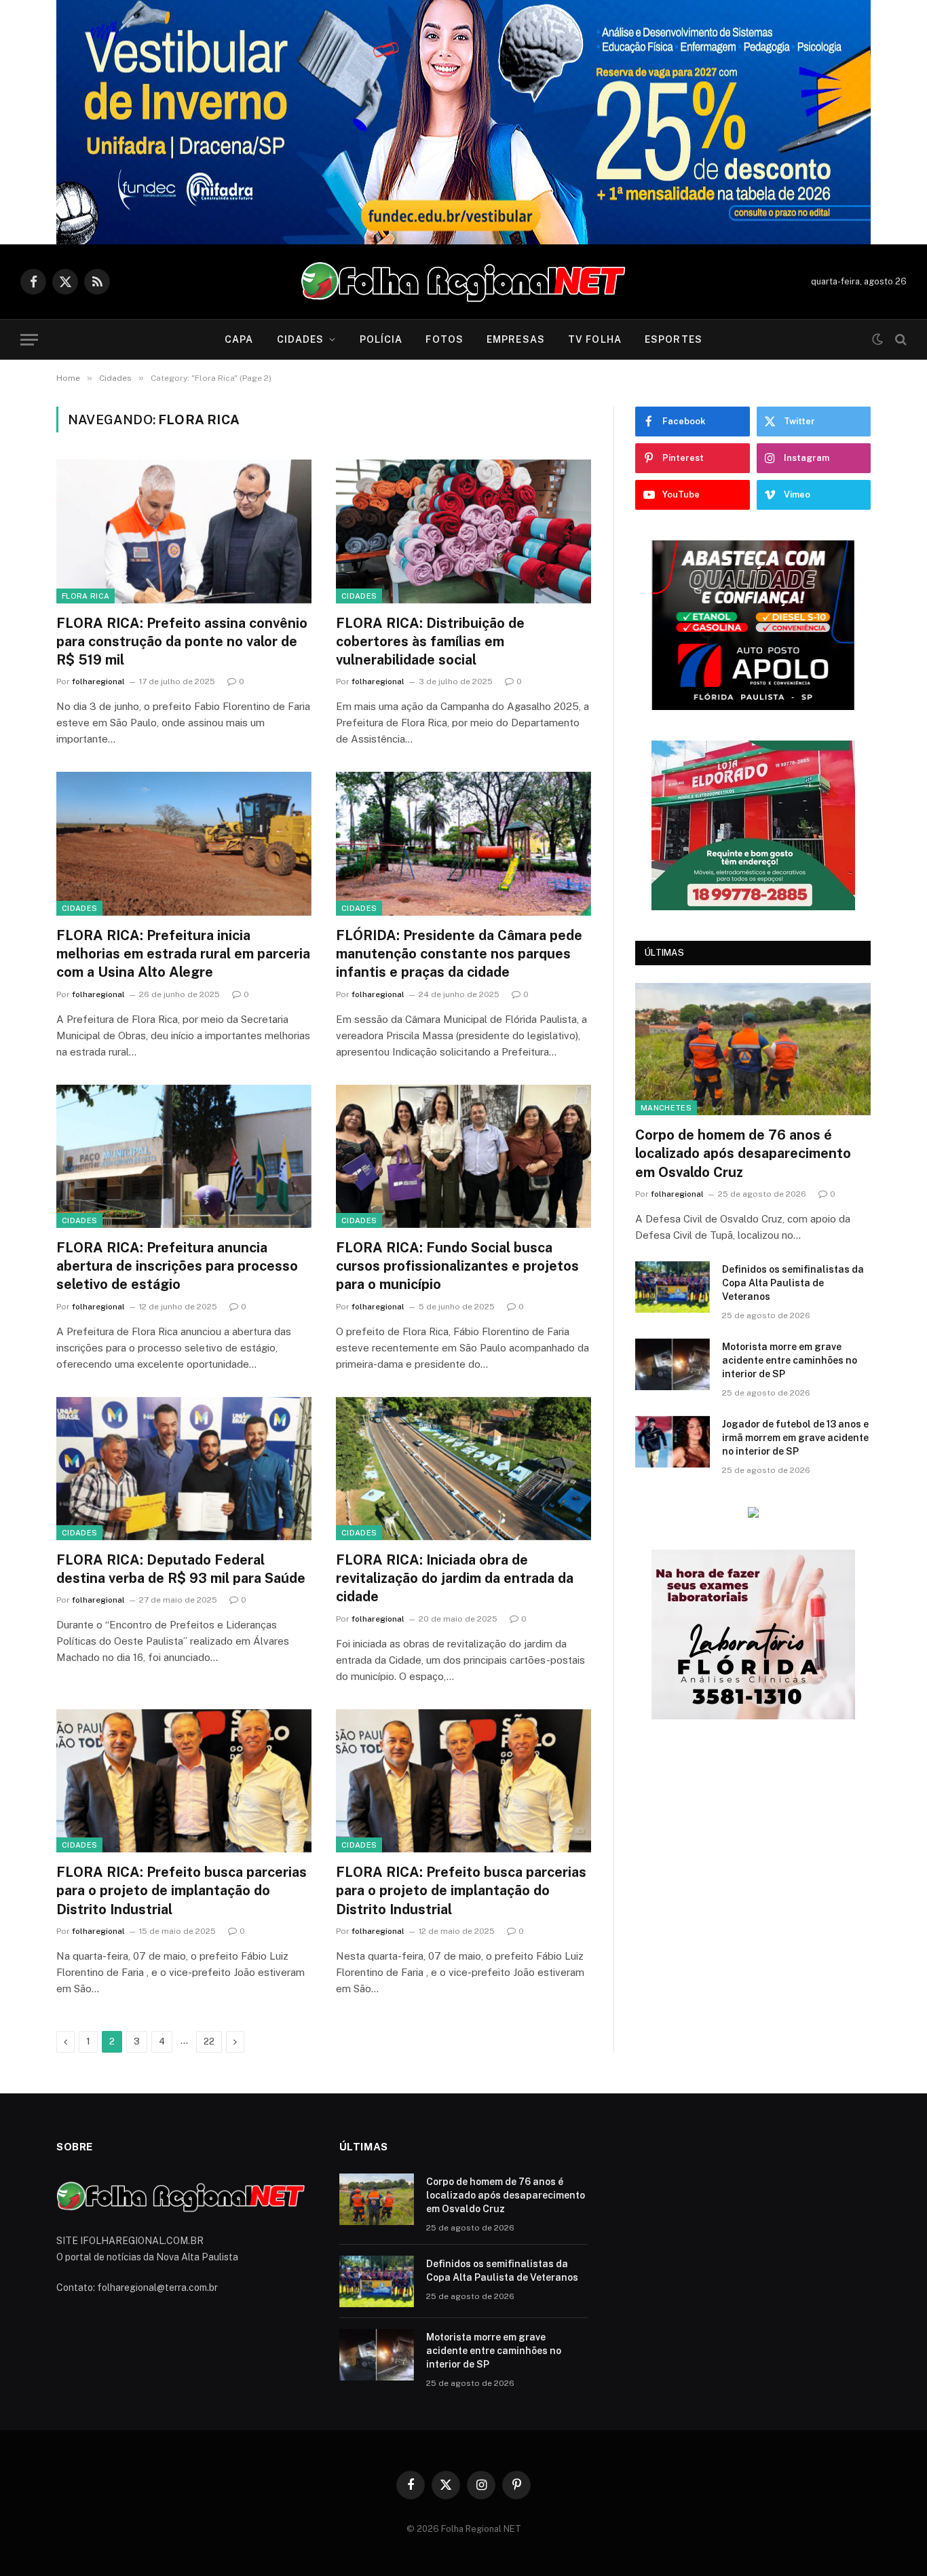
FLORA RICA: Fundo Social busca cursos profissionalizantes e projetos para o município (457, 1266)
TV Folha (595, 339)
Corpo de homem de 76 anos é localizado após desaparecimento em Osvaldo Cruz (743, 1153)
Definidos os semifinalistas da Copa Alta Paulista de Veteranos (793, 1283)
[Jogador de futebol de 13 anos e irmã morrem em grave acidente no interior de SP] (673, 1442)
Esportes (674, 339)
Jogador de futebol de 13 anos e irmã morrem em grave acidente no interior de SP (795, 1438)
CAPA (239, 339)
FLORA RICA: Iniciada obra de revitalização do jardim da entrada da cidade (455, 1578)
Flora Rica (86, 596)
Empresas (516, 339)
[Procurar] (900, 340)
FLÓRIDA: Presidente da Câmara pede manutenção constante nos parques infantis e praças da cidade (459, 954)
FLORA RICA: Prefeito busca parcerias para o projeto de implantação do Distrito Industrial (182, 1890)
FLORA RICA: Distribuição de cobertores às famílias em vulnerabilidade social (430, 641)
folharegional (98, 682)
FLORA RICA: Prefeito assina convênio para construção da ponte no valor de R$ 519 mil (182, 641)
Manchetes (666, 1108)
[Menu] (29, 340)
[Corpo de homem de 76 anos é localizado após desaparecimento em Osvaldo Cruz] (753, 1049)
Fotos (444, 339)
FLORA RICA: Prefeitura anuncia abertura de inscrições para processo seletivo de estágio (177, 1266)
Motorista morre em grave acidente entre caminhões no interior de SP (790, 1360)
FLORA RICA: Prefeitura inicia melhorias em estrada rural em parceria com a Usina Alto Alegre (183, 954)
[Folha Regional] (463, 282)
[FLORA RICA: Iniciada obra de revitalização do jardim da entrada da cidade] (463, 1469)
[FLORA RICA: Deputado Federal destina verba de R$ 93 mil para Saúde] (184, 1469)
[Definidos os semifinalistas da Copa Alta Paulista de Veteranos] (673, 1287)
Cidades (301, 339)
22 (209, 2041)
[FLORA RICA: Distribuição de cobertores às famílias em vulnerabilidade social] (463, 531)
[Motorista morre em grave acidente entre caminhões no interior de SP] (673, 1364)
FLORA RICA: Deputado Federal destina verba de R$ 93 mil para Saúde (181, 1569)
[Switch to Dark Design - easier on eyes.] (877, 339)
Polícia (381, 339)
